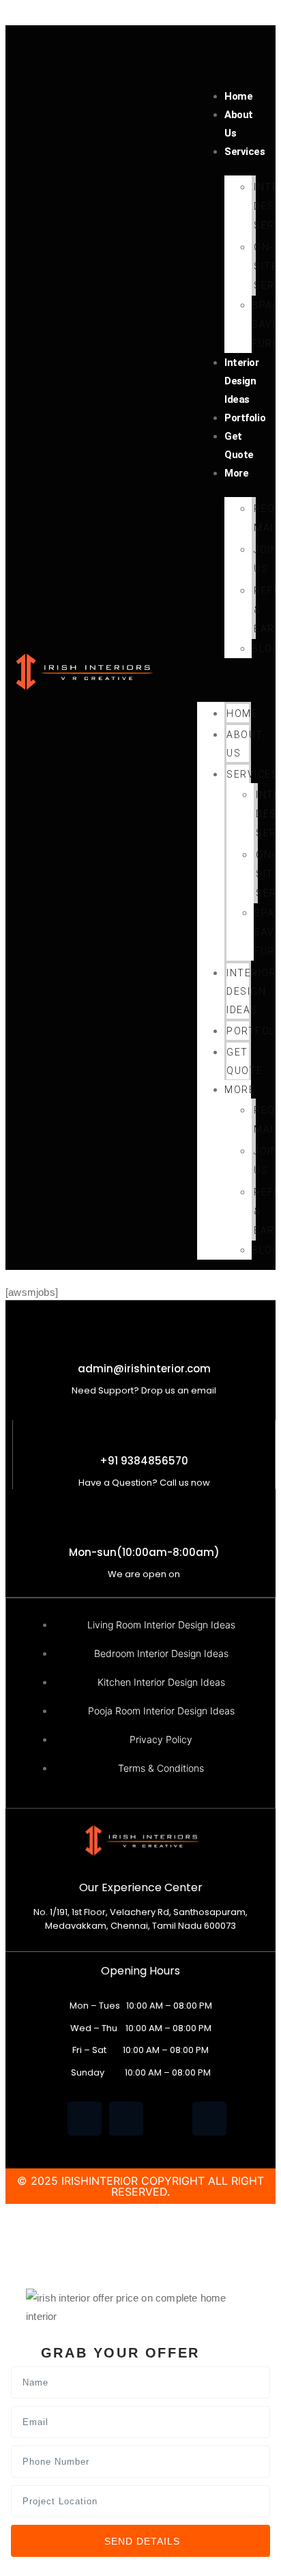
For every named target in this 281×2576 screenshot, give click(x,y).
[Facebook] (85, 2119)
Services (245, 152)
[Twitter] (126, 2119)
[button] (224, 678)
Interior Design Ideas (241, 381)
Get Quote (239, 445)
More (236, 473)
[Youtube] (168, 2119)
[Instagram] (209, 2119)
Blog (266, 649)
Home (238, 96)
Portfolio (245, 418)
